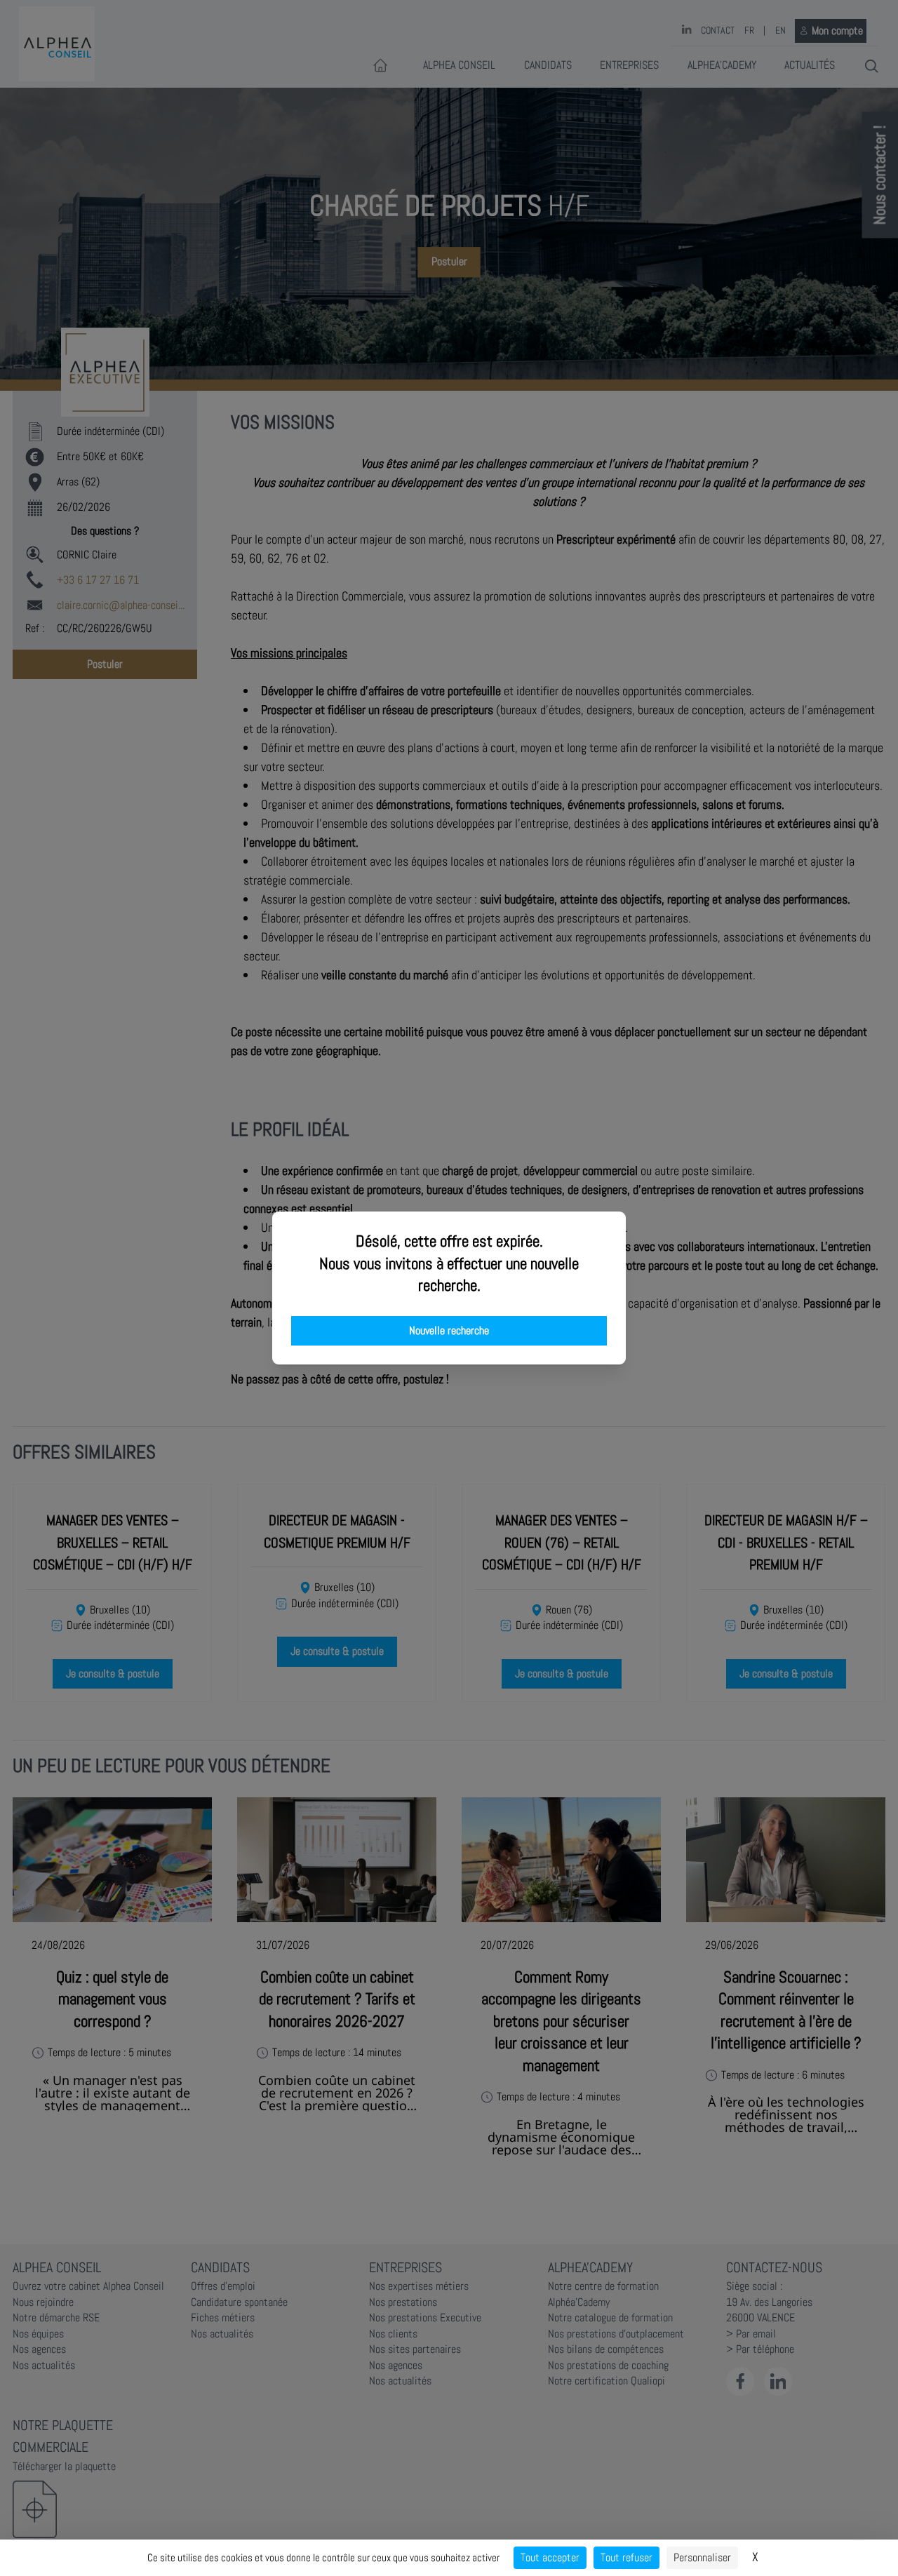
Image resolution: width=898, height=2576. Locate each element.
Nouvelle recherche (449, 1331)
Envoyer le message (742, 392)
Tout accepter (550, 2557)
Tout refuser (626, 2557)
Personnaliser (702, 2557)
